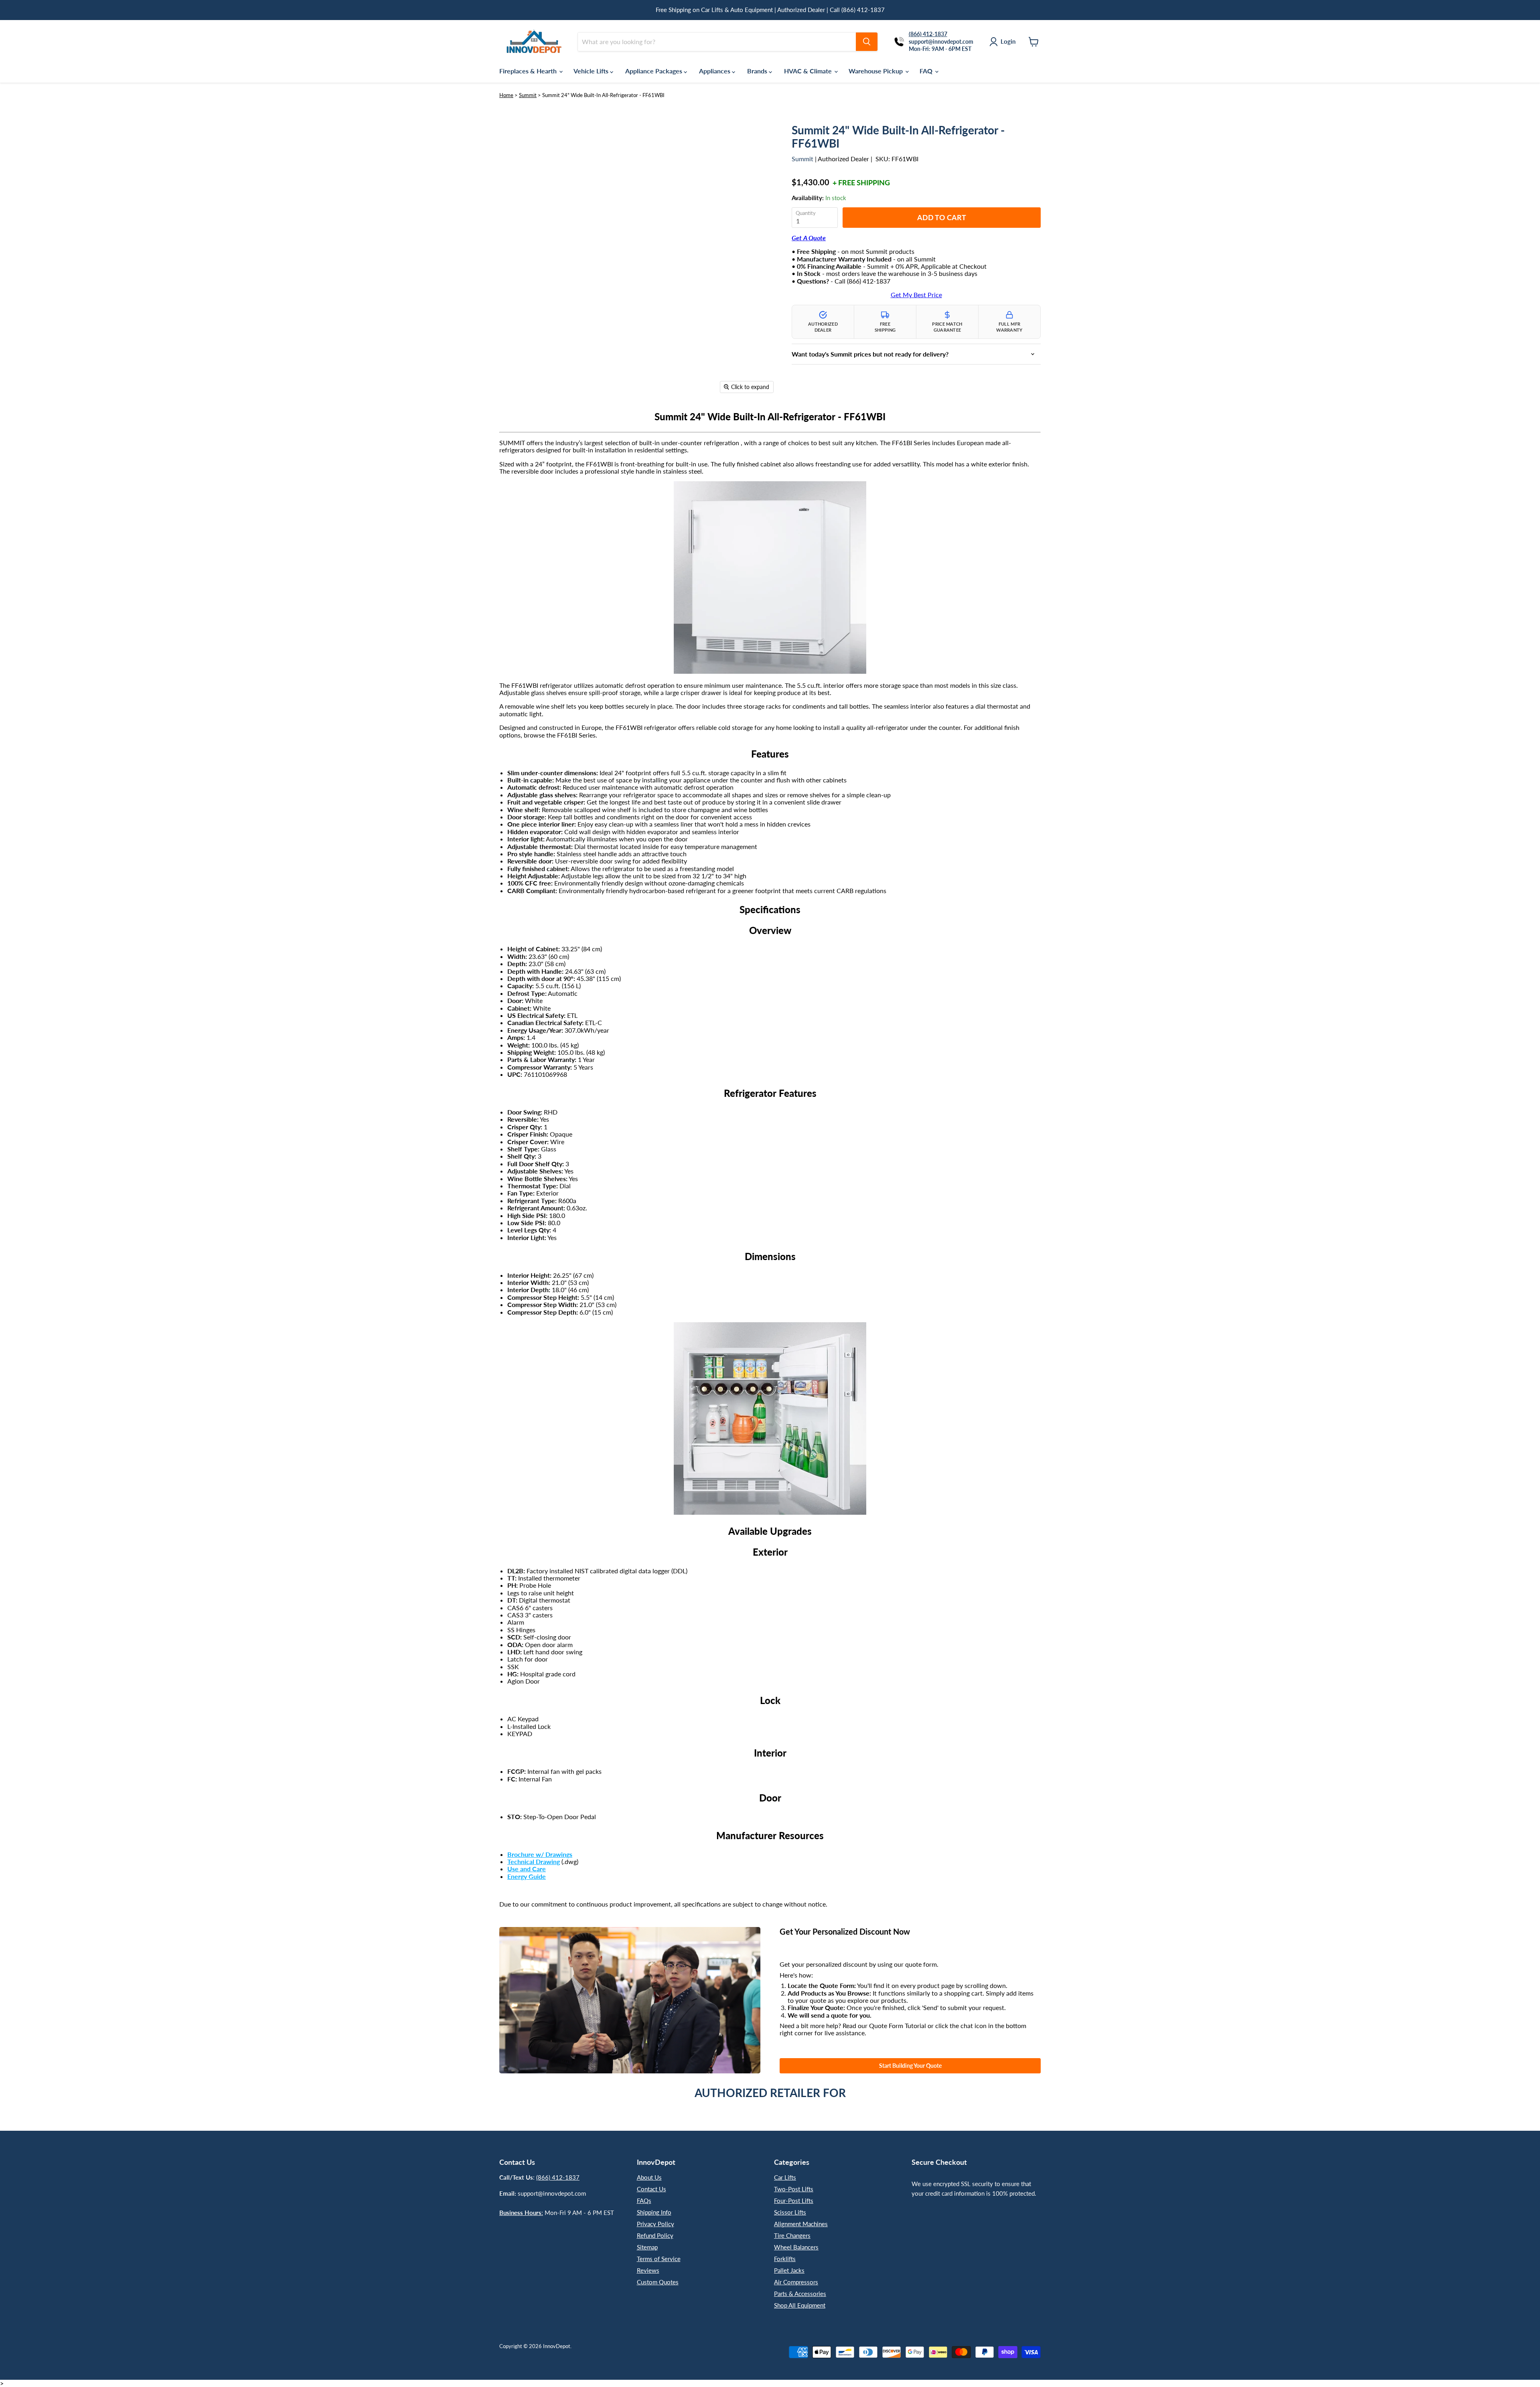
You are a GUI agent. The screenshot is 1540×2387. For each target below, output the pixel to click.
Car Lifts (785, 2177)
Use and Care (527, 1869)
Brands (758, 71)
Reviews (648, 2270)
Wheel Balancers (796, 2247)
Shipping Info (654, 2212)
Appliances (715, 71)
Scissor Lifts (790, 2212)
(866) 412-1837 (558, 2177)
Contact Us (651, 2189)
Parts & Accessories (800, 2294)
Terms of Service (659, 2259)
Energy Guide (527, 1876)
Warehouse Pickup (876, 71)
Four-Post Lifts (794, 2201)
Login (1008, 41)
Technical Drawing (534, 1861)
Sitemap (647, 2247)
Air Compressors (796, 2282)
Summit (528, 95)
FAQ (927, 71)
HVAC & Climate (809, 71)
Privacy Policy (656, 2224)
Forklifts (785, 2259)
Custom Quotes (658, 2282)
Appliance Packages (654, 71)
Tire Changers (792, 2235)
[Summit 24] (511, 420)
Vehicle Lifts (592, 71)
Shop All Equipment (800, 2305)
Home (506, 95)
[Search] (867, 42)
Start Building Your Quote (910, 2066)
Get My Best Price (916, 295)
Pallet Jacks (789, 2270)
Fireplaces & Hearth (529, 71)
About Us (649, 2177)
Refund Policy (655, 2235)
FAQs (644, 2201)
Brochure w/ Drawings (540, 1854)
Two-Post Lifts (794, 2189)
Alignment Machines (801, 2224)
